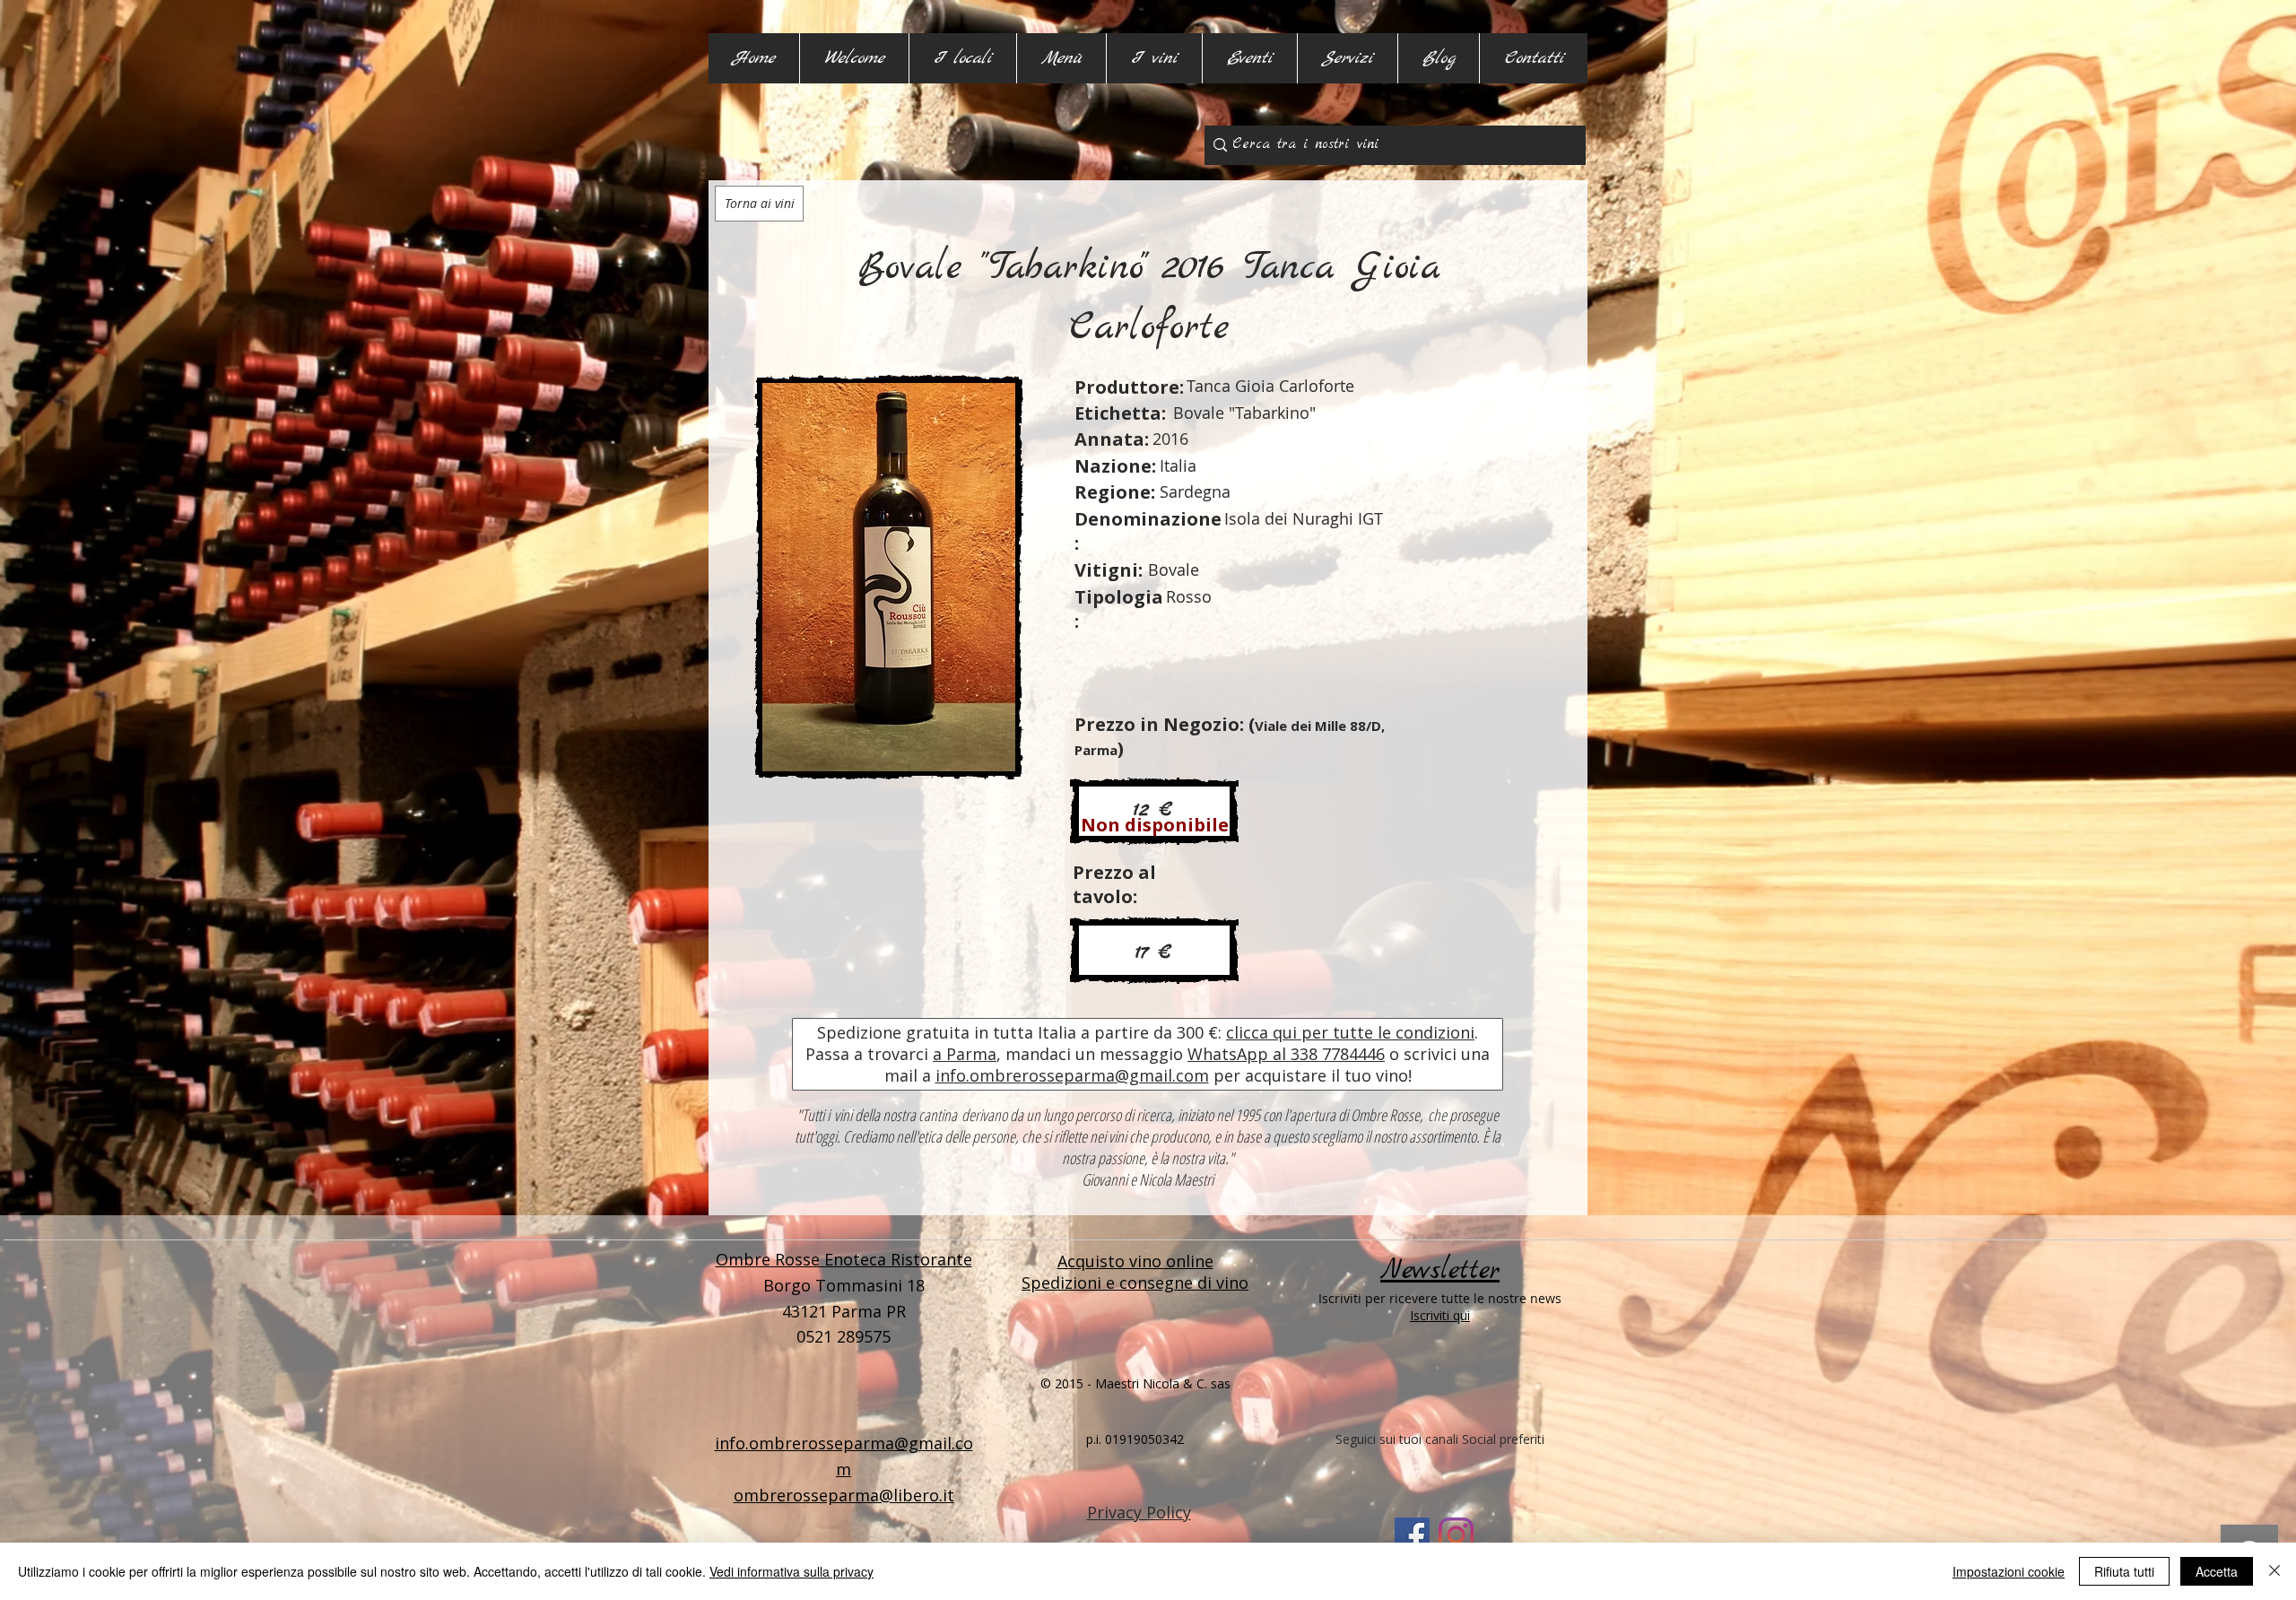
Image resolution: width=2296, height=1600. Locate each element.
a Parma (965, 1054)
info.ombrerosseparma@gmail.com (1072, 1075)
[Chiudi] (2274, 1571)
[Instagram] (1456, 1535)
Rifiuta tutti (2124, 1571)
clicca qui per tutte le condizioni (1350, 1032)
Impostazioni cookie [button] (2009, 1571)
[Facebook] (1412, 1535)
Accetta (2217, 1571)
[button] (962, 58)
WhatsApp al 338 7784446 (1286, 1054)
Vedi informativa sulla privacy (791, 1571)
